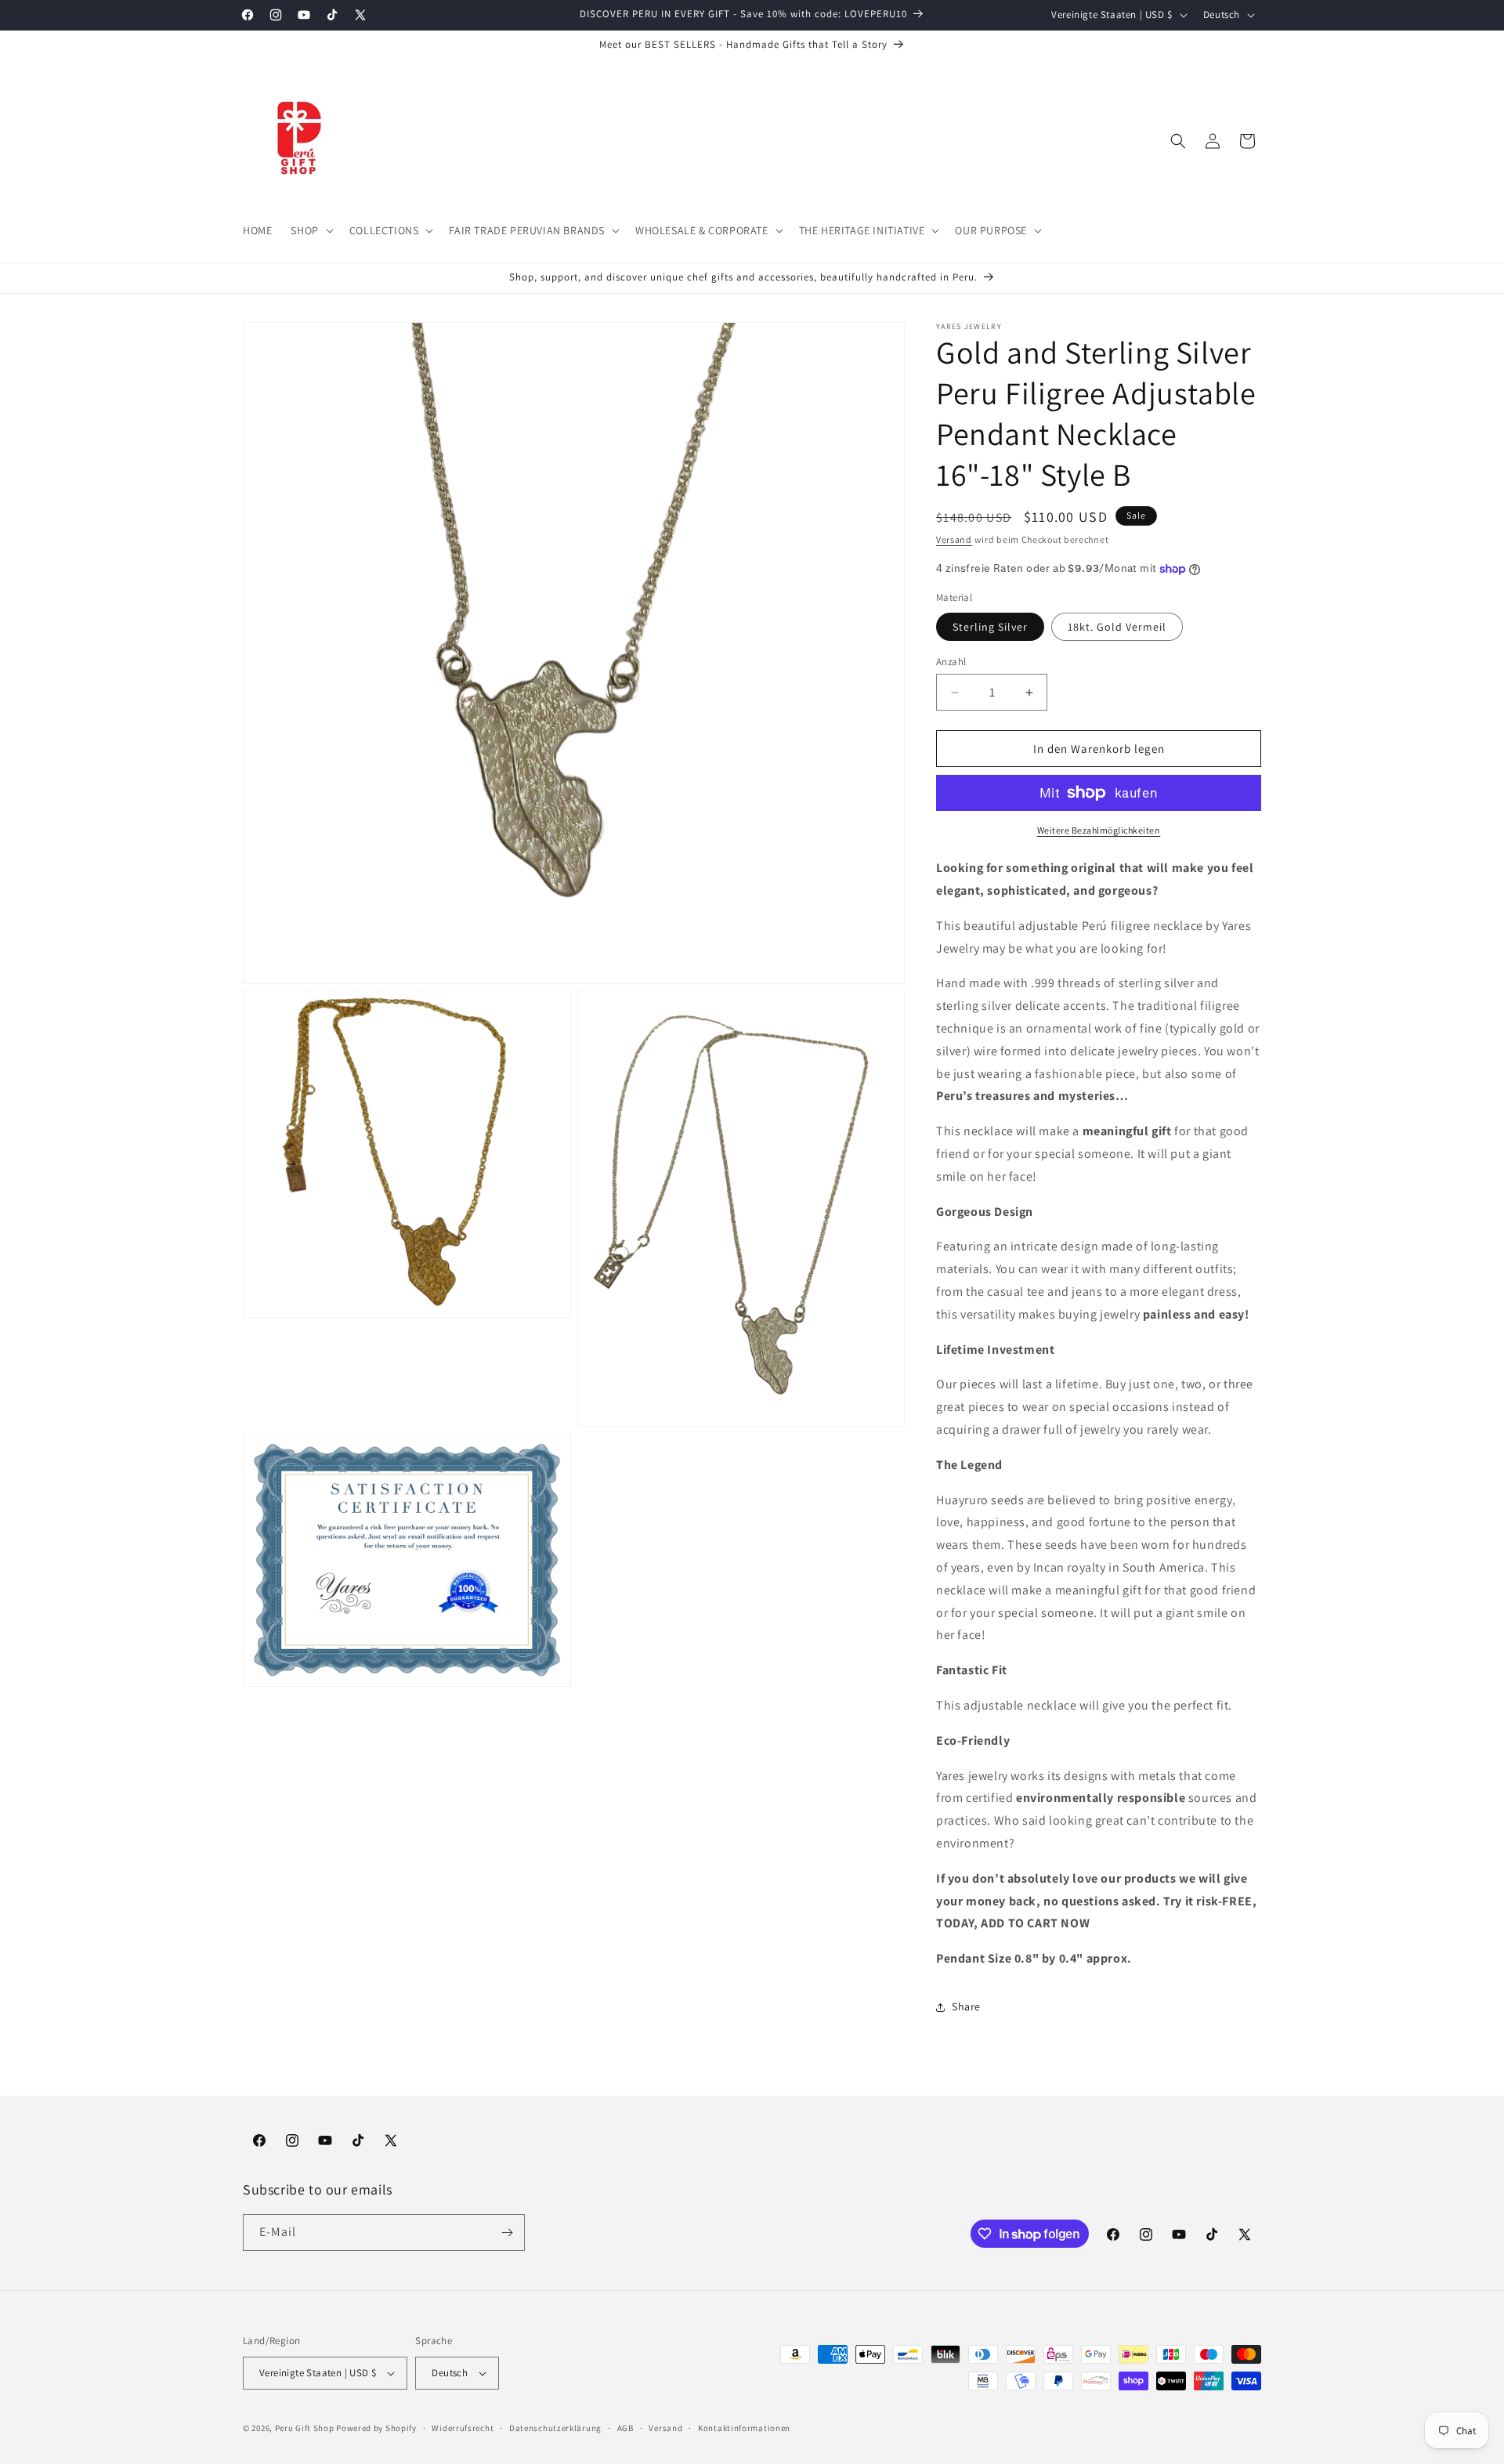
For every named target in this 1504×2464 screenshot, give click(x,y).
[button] (310, 230)
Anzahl (951, 662)
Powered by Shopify (376, 2428)
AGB (625, 2428)
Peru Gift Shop (305, 2428)
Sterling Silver (990, 627)
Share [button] (966, 2006)
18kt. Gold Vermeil (1117, 627)
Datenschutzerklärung (555, 2428)
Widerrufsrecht (463, 2428)
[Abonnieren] (507, 2232)
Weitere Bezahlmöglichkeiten (1099, 830)
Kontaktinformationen (744, 2428)
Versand (954, 539)
